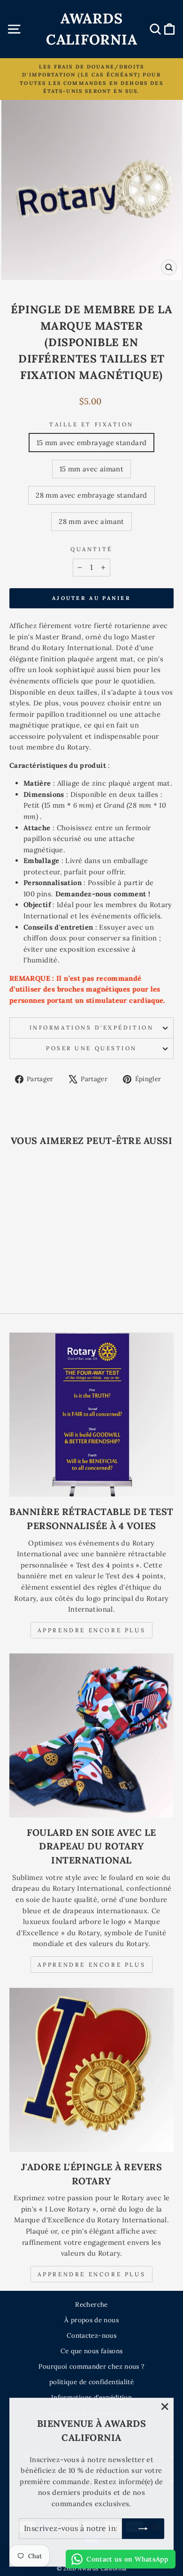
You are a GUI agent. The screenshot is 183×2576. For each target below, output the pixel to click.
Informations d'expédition (91, 1027)
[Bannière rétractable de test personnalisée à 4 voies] (91, 1415)
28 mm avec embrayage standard (91, 495)
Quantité (91, 549)
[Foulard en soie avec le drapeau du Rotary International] (91, 1735)
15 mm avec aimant (91, 469)
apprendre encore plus (92, 1965)
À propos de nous (91, 2320)
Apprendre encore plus (92, 1630)
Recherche (91, 2304)
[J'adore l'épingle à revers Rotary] (91, 2070)
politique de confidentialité (91, 2382)
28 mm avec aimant (91, 521)
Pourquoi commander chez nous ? (91, 2366)
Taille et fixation (91, 424)
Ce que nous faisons (92, 2351)
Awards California (92, 29)
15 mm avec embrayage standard (92, 443)
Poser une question (91, 1048)
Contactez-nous (91, 2335)
